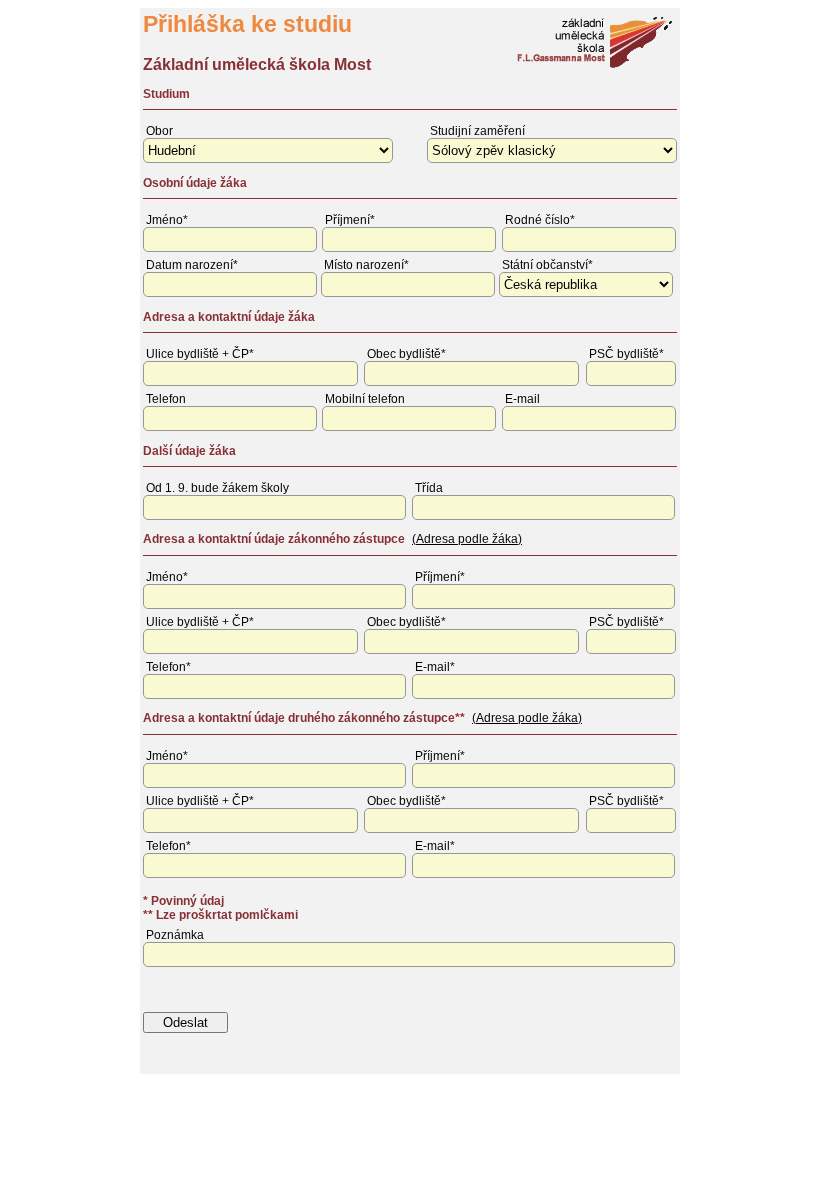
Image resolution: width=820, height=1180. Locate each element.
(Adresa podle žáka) (467, 539)
